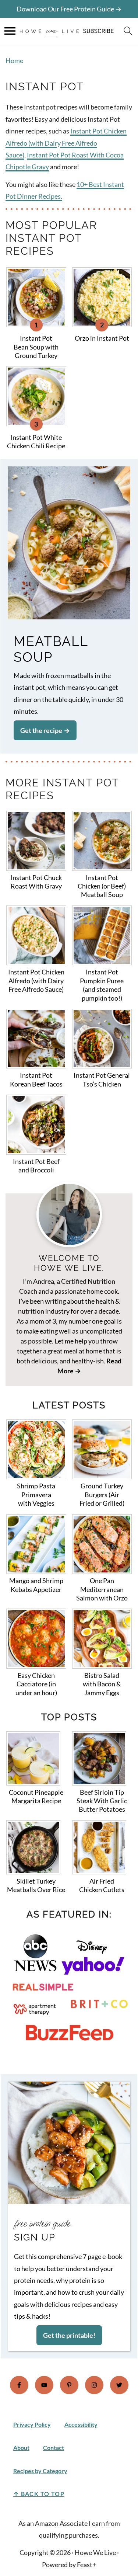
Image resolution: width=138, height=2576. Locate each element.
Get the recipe (41, 730)
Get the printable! (69, 2335)
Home (14, 60)
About (21, 2448)
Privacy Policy (32, 2424)
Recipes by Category (40, 2471)
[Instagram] (94, 2385)
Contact (54, 2448)
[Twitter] (119, 2385)
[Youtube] (44, 2385)
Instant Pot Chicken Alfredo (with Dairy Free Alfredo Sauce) (66, 143)
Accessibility (81, 2424)
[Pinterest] (69, 2385)
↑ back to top (39, 2494)
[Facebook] (19, 2385)
